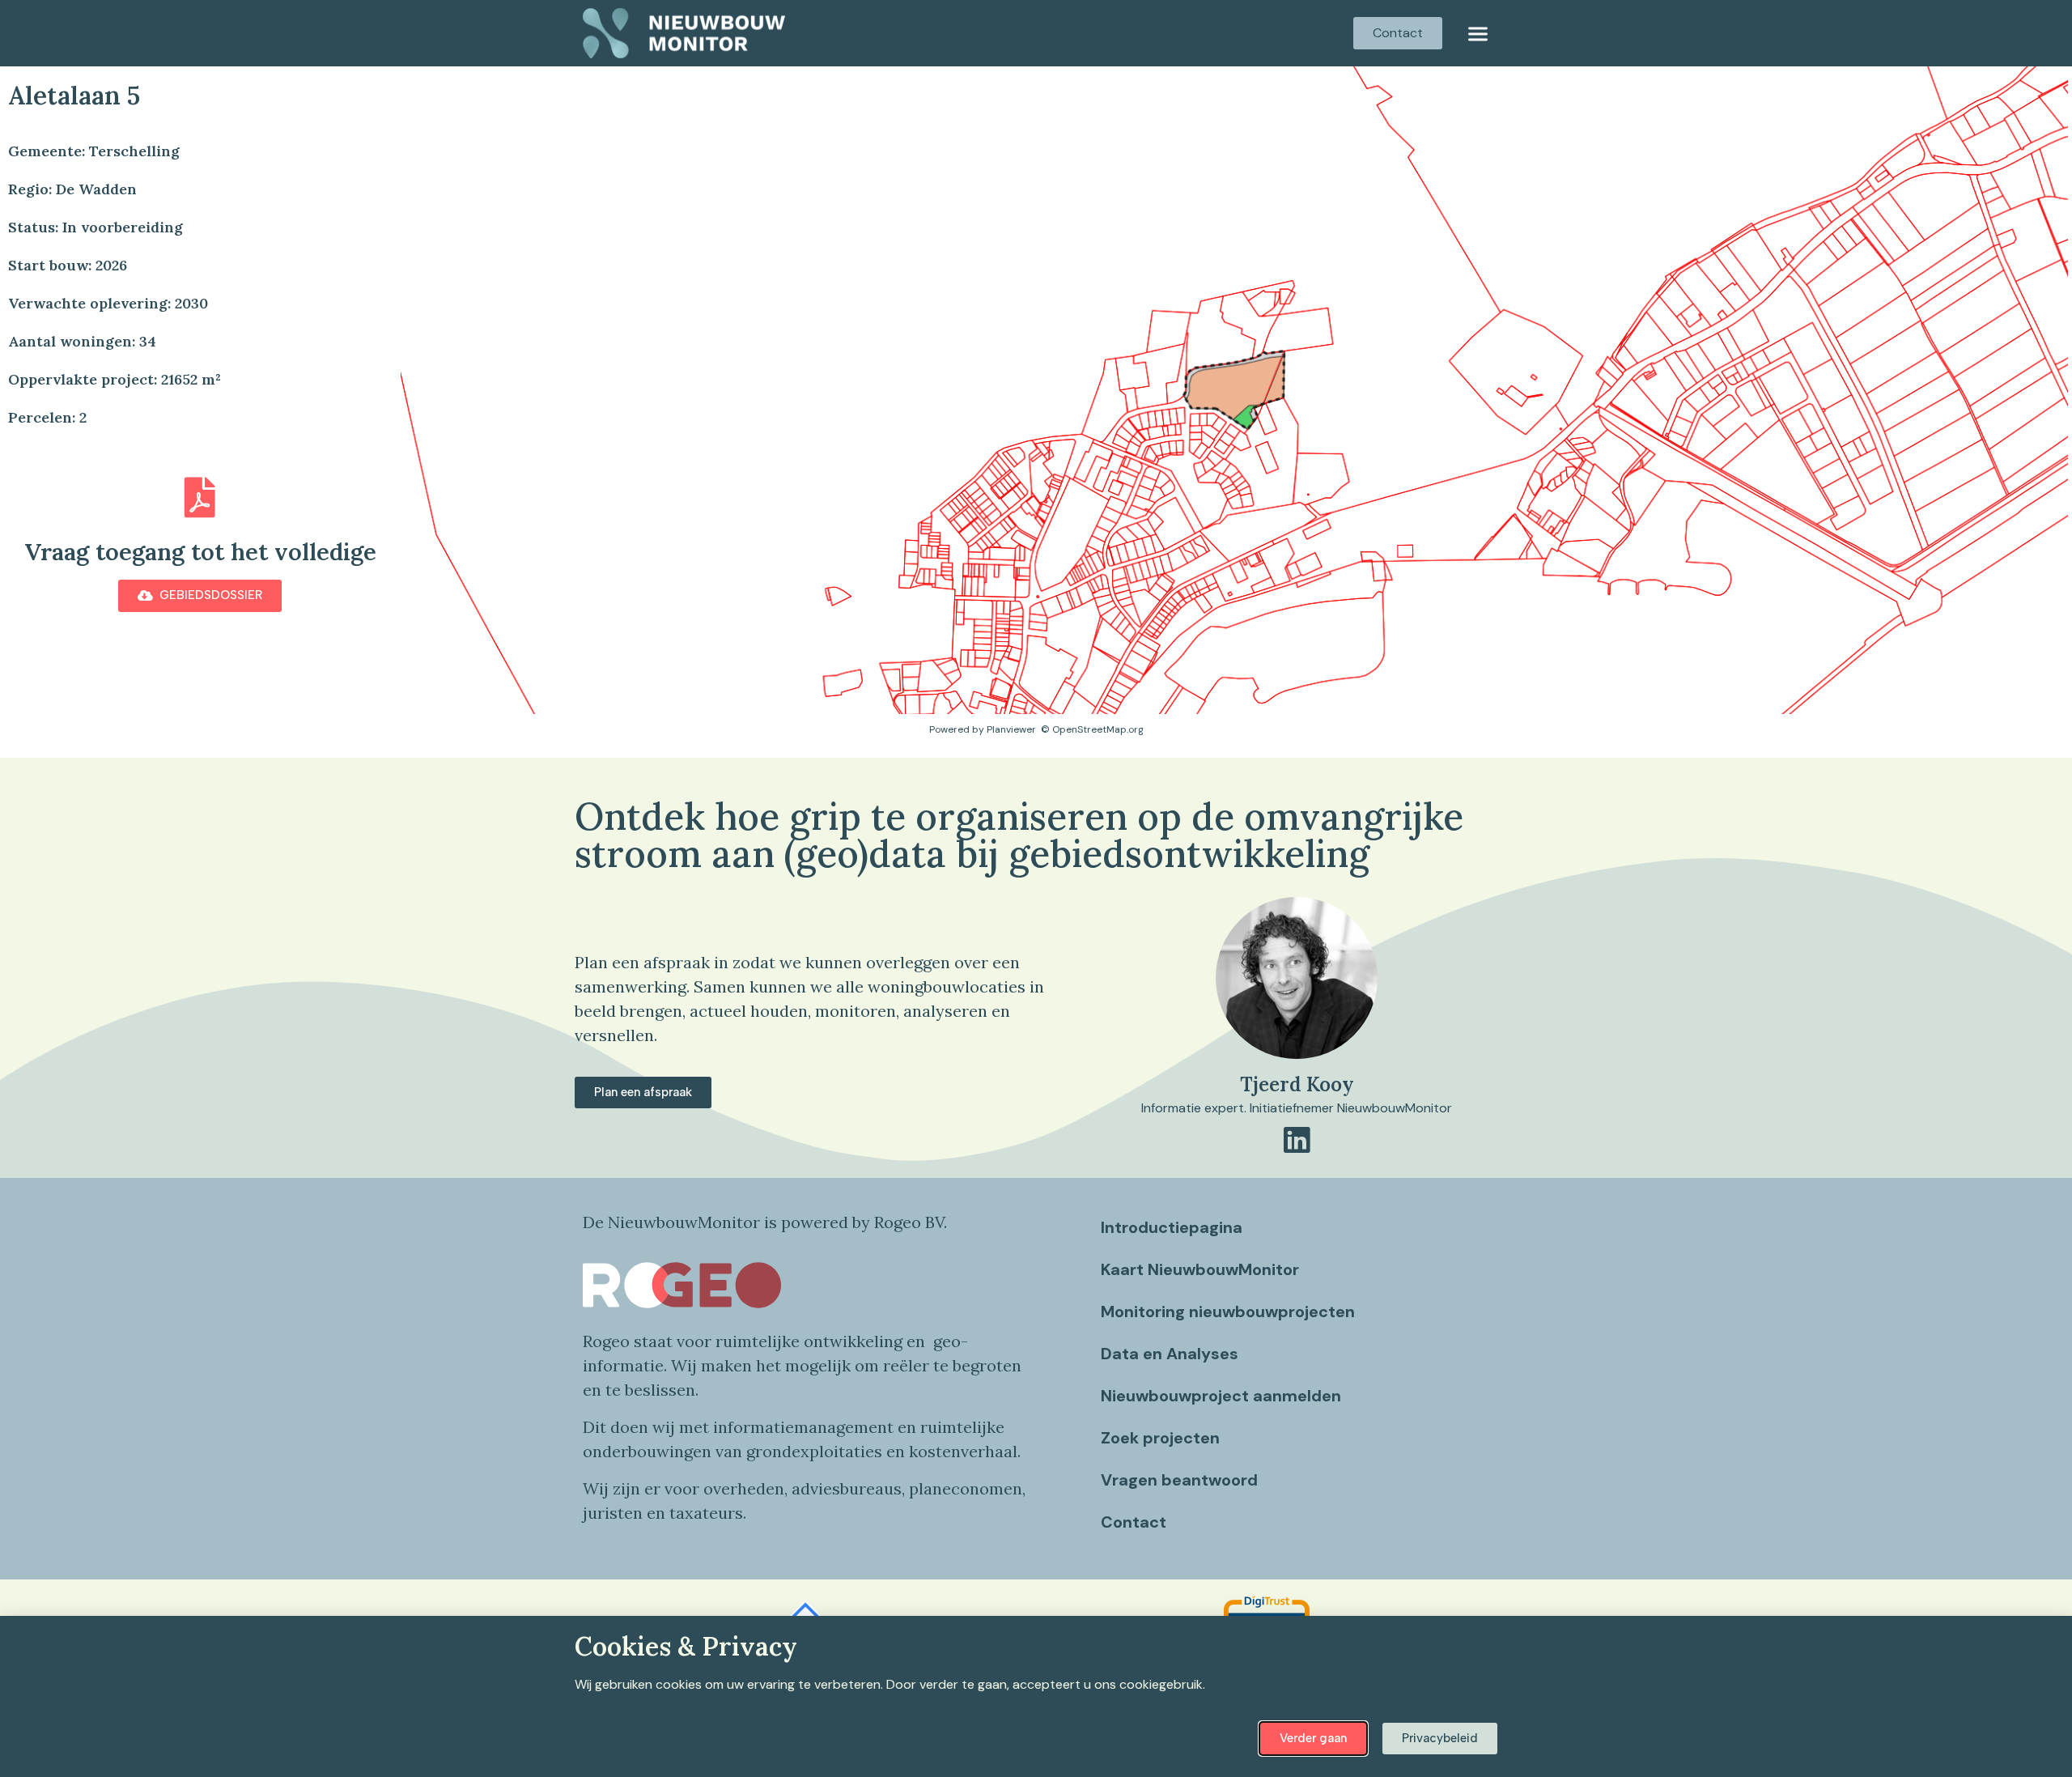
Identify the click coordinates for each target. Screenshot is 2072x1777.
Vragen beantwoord (1179, 1480)
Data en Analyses (1170, 1354)
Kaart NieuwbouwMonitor (1200, 1269)
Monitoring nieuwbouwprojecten (1228, 1311)
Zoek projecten (1160, 1438)
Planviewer (1011, 729)
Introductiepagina (1172, 1227)
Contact (1134, 1522)
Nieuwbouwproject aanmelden (1221, 1396)
